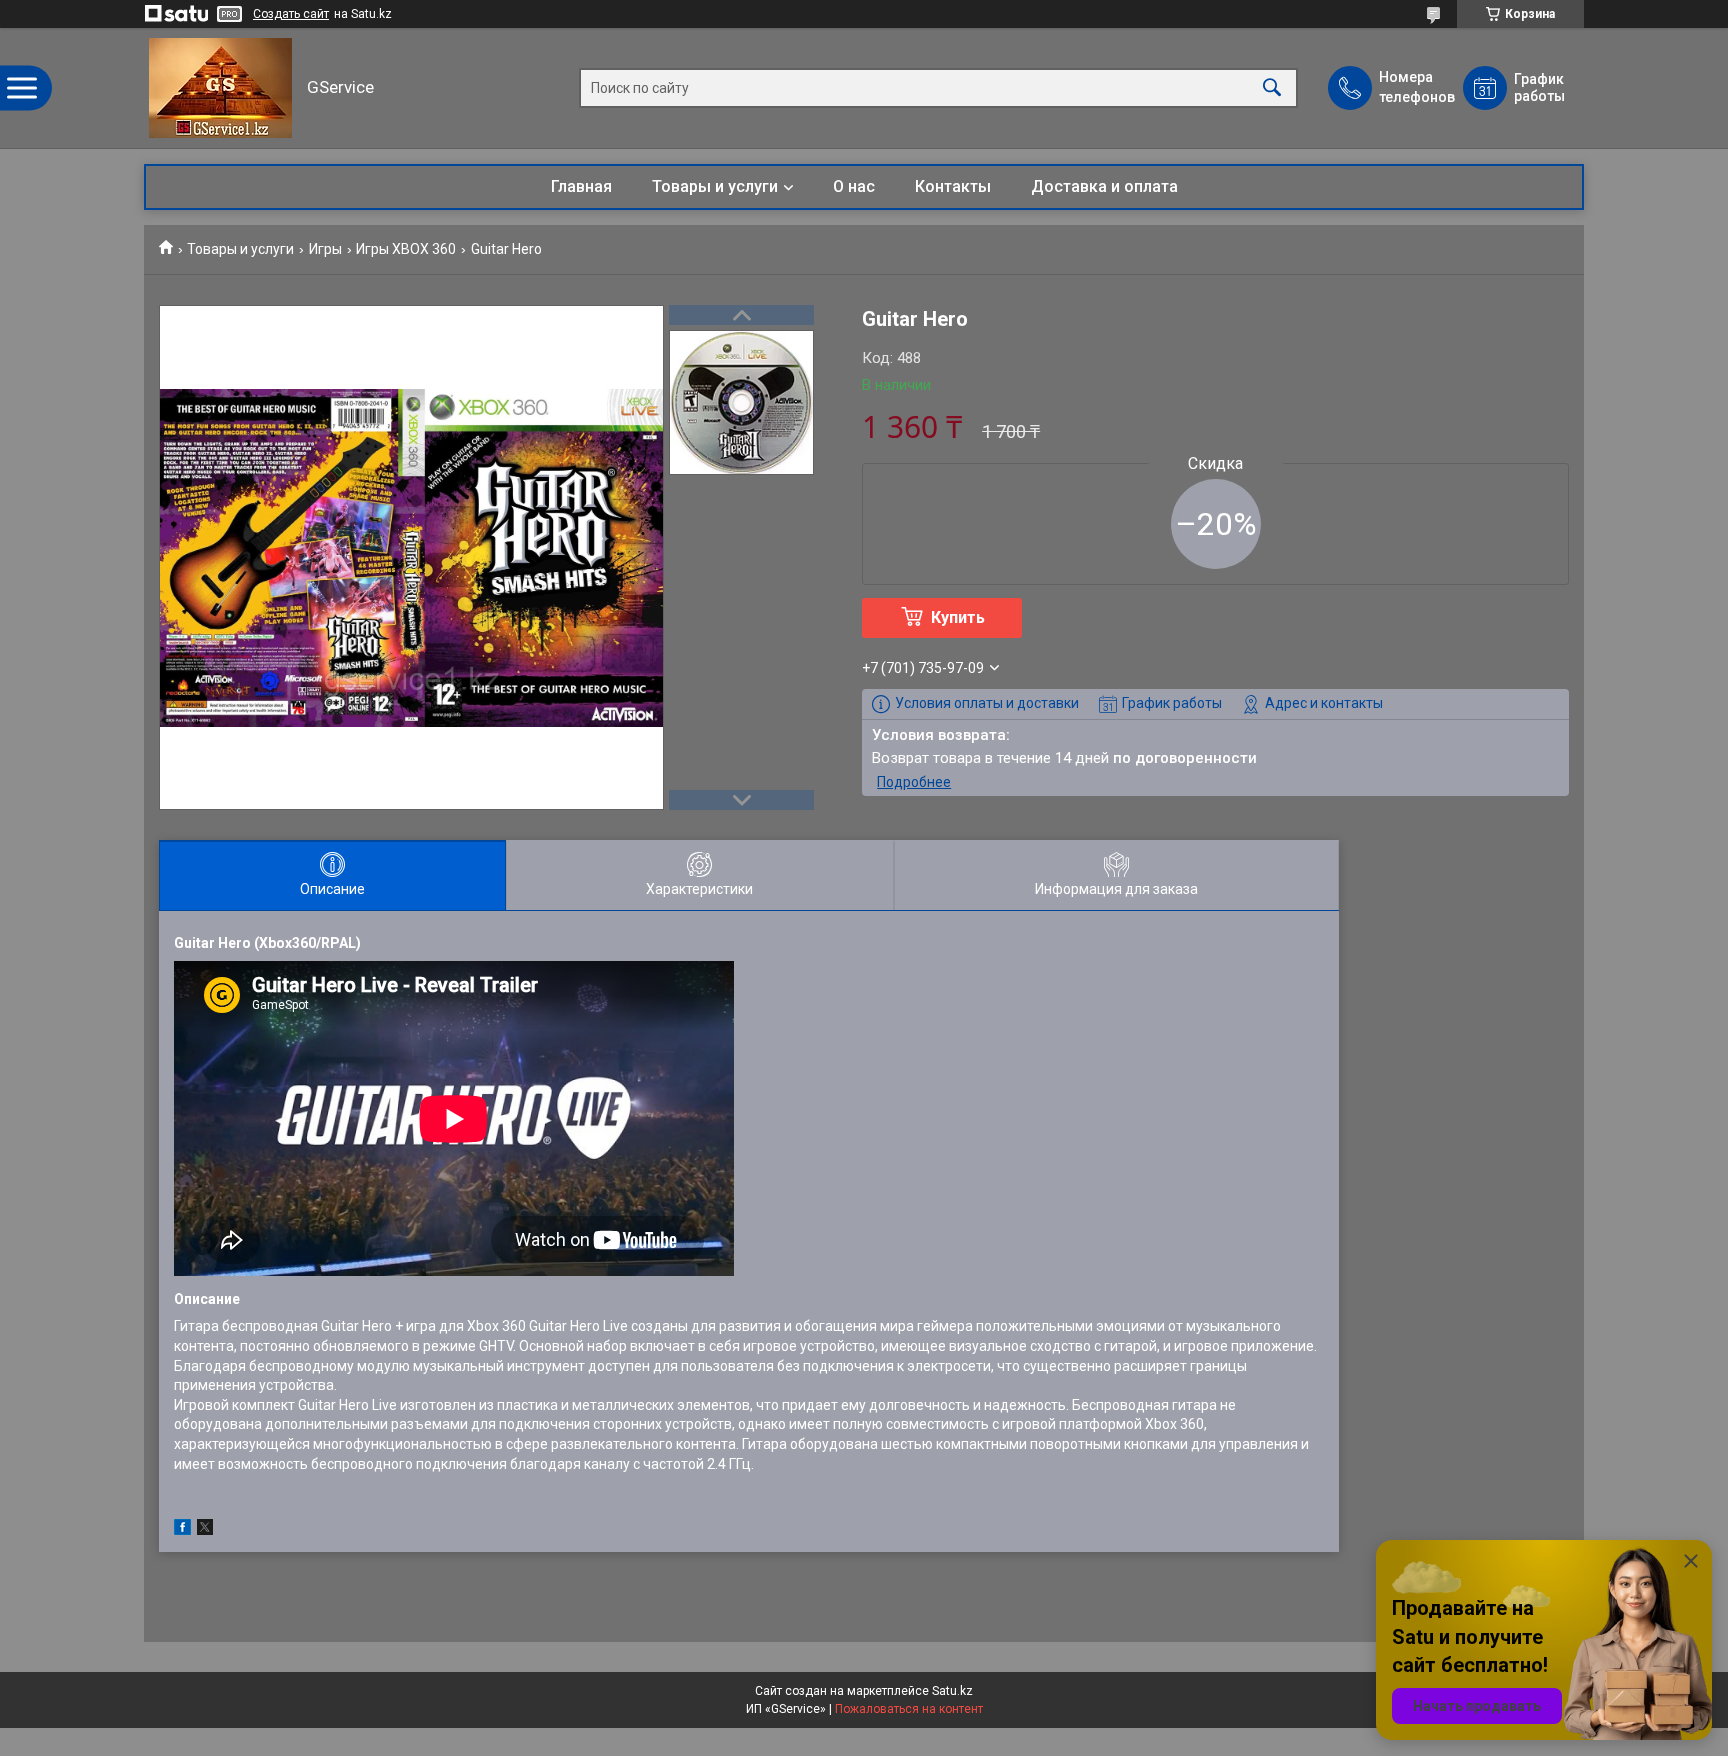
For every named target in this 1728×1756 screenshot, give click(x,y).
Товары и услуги (715, 186)
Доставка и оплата (1104, 186)
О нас (854, 186)
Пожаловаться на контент (909, 1709)
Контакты (953, 186)
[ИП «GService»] (220, 88)
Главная (581, 186)
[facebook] (182, 1530)
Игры (325, 249)
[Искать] (1272, 88)
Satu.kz (952, 1691)
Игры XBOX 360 (406, 249)
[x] (205, 1530)
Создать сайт (291, 14)
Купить (958, 617)
